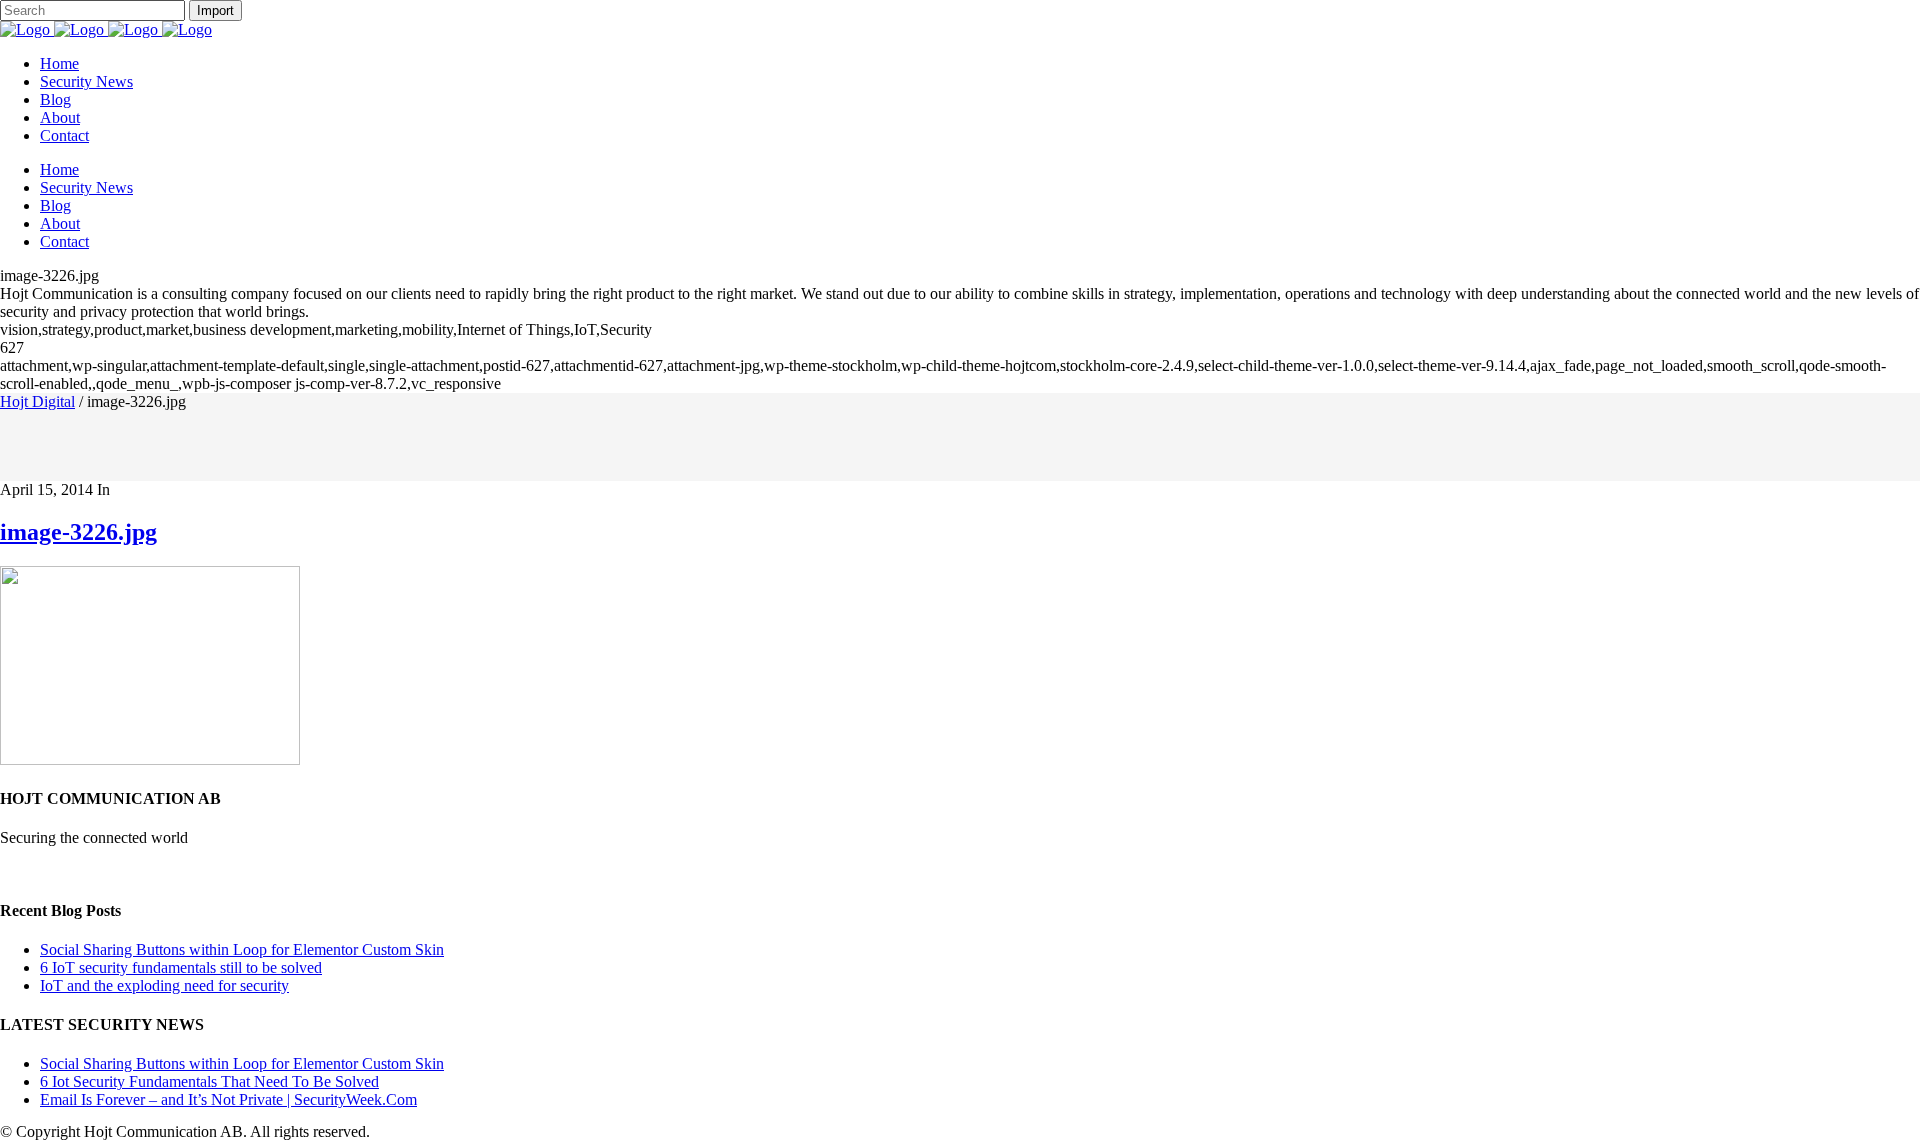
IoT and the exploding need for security (164, 985)
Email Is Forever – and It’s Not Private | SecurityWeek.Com (228, 1099)
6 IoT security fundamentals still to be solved (181, 967)
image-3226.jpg (78, 532)
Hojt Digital (37, 401)
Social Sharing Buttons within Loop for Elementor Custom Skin (242, 949)
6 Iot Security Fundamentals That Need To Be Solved (209, 1081)
